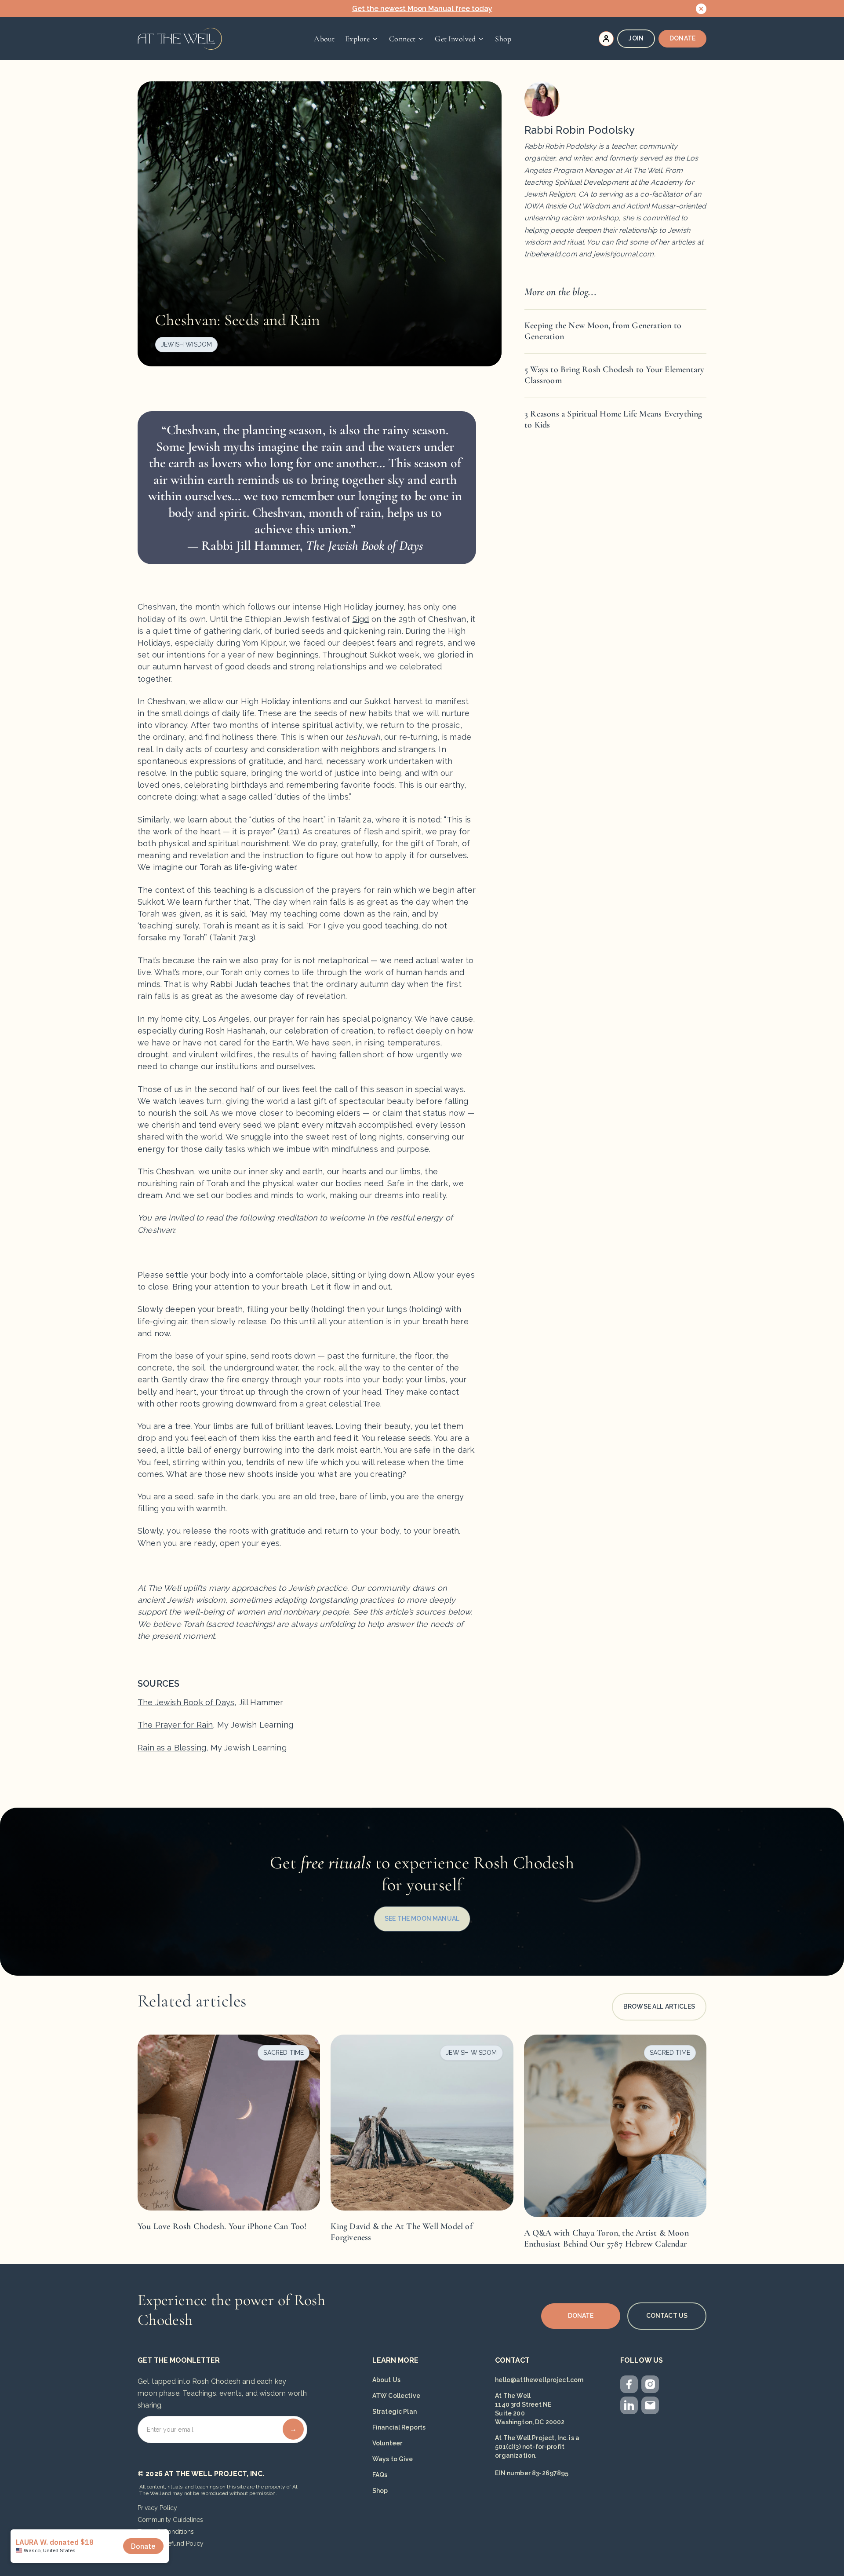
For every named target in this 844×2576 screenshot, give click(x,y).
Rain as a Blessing (172, 1748)
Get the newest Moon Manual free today (422, 9)
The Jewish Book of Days (186, 1702)
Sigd (361, 619)
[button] (362, 39)
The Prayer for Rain (175, 1725)
